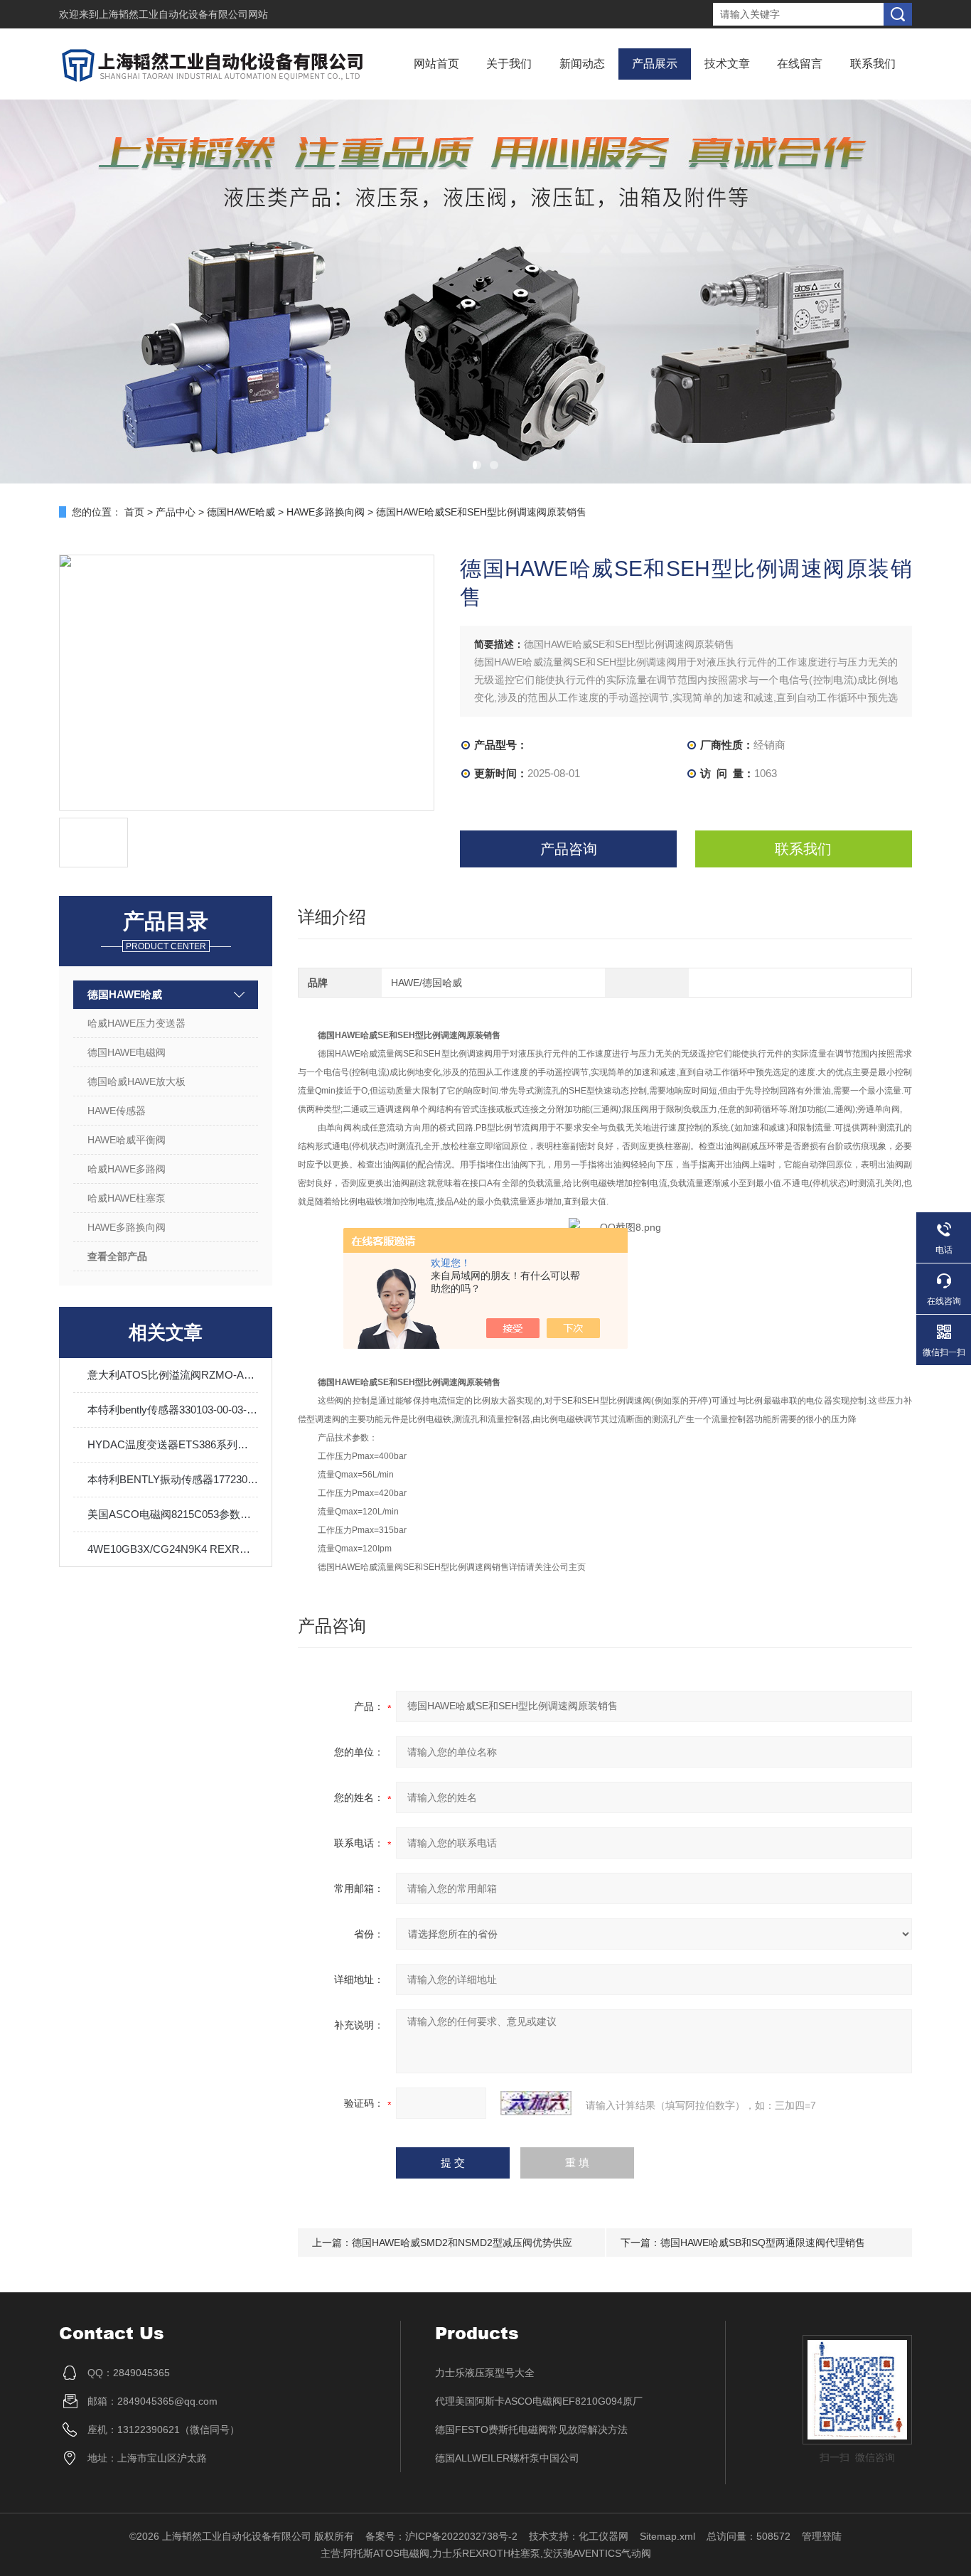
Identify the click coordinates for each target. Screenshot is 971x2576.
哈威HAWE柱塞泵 (127, 1198)
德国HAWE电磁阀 (127, 1052)
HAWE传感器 (117, 1111)
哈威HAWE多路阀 (127, 1169)
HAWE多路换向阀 (326, 512)
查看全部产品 (117, 1256)
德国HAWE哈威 (241, 512)
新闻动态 (582, 64)
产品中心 (176, 512)
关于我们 (509, 64)
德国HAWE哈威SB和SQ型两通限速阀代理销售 (763, 2243)
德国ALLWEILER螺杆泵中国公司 (507, 2458)
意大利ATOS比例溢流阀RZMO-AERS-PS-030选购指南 (173, 1375)
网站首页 (436, 64)
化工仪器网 (603, 2536)
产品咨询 (569, 849)
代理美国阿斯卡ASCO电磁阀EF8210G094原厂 (539, 2401)
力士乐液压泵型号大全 (485, 2373)
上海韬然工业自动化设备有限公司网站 (183, 14)
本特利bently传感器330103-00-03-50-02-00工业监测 (173, 1410)
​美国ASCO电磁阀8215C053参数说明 (173, 1514)
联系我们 (873, 64)
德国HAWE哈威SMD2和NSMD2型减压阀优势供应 (462, 2243)
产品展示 (655, 64)
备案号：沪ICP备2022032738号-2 (441, 2536)
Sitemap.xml (667, 2536)
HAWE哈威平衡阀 (127, 1140)
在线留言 (800, 64)
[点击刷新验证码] (536, 2103)
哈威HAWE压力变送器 (136, 1023)
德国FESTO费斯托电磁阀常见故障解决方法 (531, 2430)
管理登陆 (822, 2536)
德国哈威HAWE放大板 (136, 1081)
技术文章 (727, 64)
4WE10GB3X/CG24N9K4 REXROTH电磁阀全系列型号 (173, 1549)
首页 (134, 512)
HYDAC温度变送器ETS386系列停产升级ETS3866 (173, 1444)
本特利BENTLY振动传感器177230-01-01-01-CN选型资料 (173, 1479)
